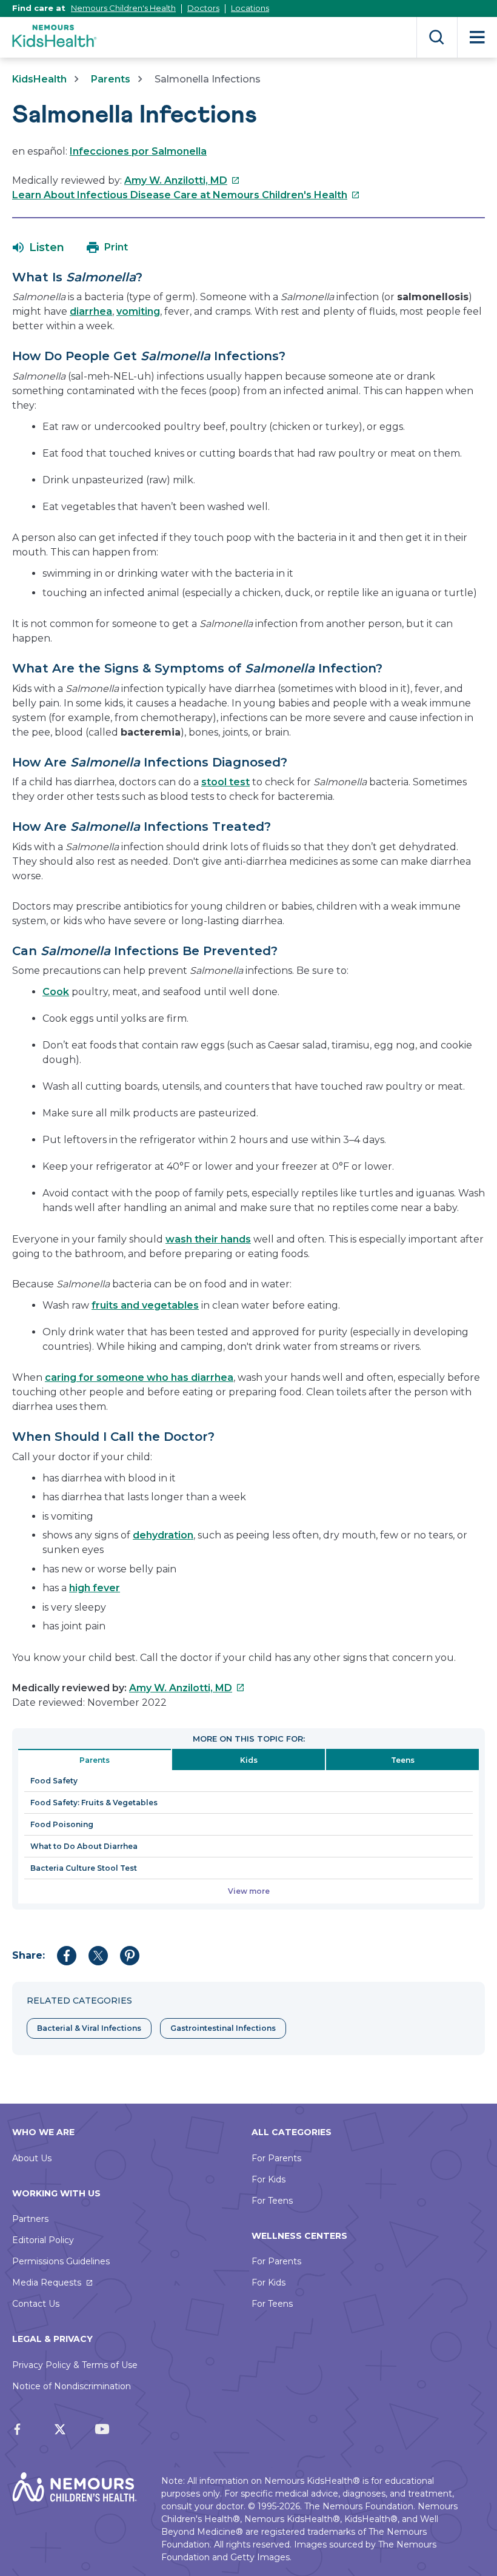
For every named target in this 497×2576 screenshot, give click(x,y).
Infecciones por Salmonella (138, 151)
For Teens (272, 2201)
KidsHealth (39, 79)
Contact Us (36, 2304)
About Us (32, 2158)
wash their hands (208, 1239)
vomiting (138, 311)
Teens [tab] (403, 1760)
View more (249, 1891)
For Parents (276, 2158)
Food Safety (54, 1781)
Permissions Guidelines (61, 2261)
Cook (56, 992)
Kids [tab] (249, 1760)
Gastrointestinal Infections (223, 2028)
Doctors (203, 8)
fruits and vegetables (145, 1305)
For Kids (269, 2179)
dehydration (163, 1535)
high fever (95, 1588)
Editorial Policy (43, 2240)
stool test (225, 782)
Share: (28, 1955)
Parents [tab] (95, 1760)
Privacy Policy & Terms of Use (75, 2365)
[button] (38, 247)
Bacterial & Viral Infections (89, 2028)
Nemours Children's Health (123, 8)
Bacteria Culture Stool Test (84, 1868)
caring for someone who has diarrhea (139, 1377)
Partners (30, 2219)
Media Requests (47, 2283)
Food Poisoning (62, 1824)
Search (437, 37)
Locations (250, 8)
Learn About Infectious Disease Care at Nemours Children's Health (186, 195)
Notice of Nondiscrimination (72, 2386)
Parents (111, 79)
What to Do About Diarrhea (84, 1846)
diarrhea (91, 311)
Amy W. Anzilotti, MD (182, 180)
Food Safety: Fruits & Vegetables (94, 1803)
